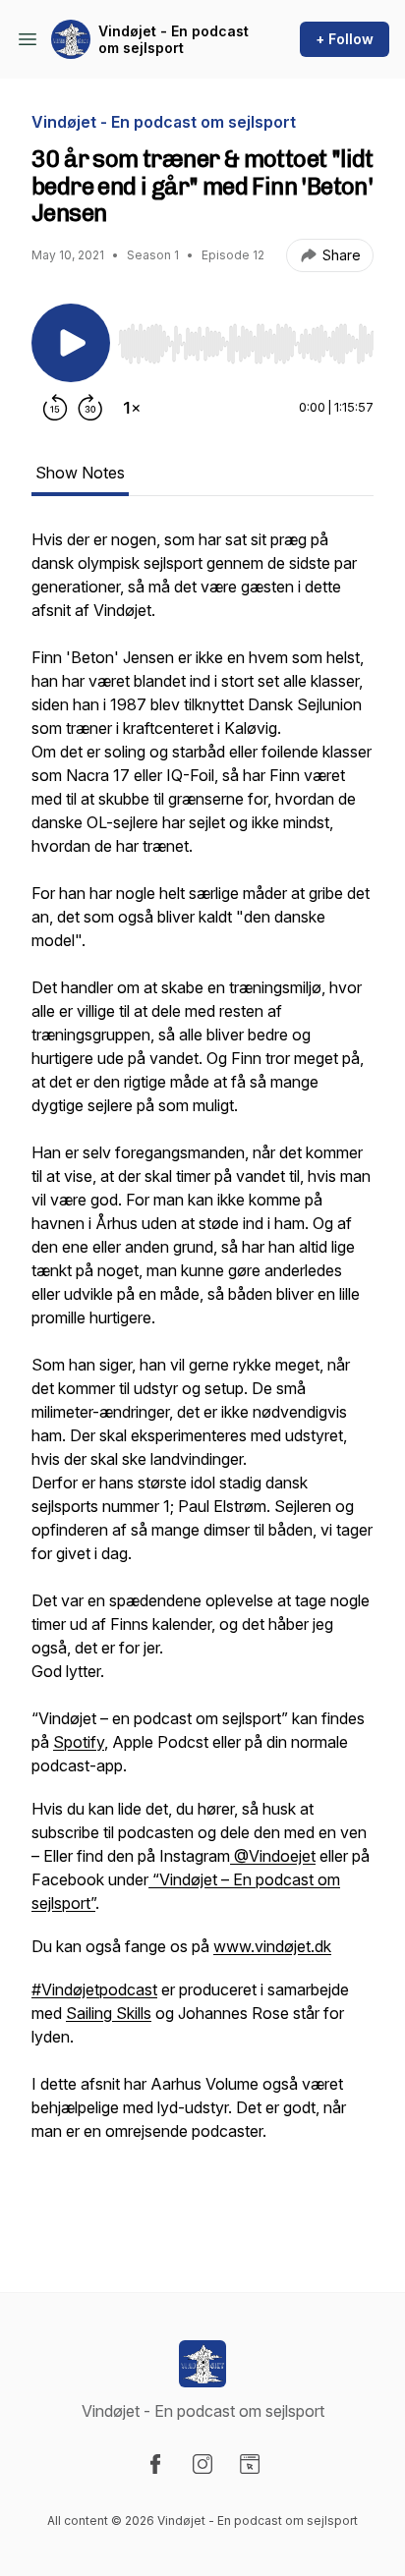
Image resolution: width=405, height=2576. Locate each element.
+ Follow (345, 39)
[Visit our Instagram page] (202, 2464)
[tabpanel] (202, 1378)
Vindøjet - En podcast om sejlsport (174, 40)
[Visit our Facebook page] (155, 2464)
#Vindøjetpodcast (94, 1989)
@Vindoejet (273, 1856)
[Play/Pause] (71, 343)
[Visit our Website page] (250, 2464)
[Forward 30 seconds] (90, 408)
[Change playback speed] (132, 408)
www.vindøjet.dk (272, 1946)
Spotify (79, 1742)
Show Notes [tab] (80, 473)
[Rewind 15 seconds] (55, 408)
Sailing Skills (109, 2013)
